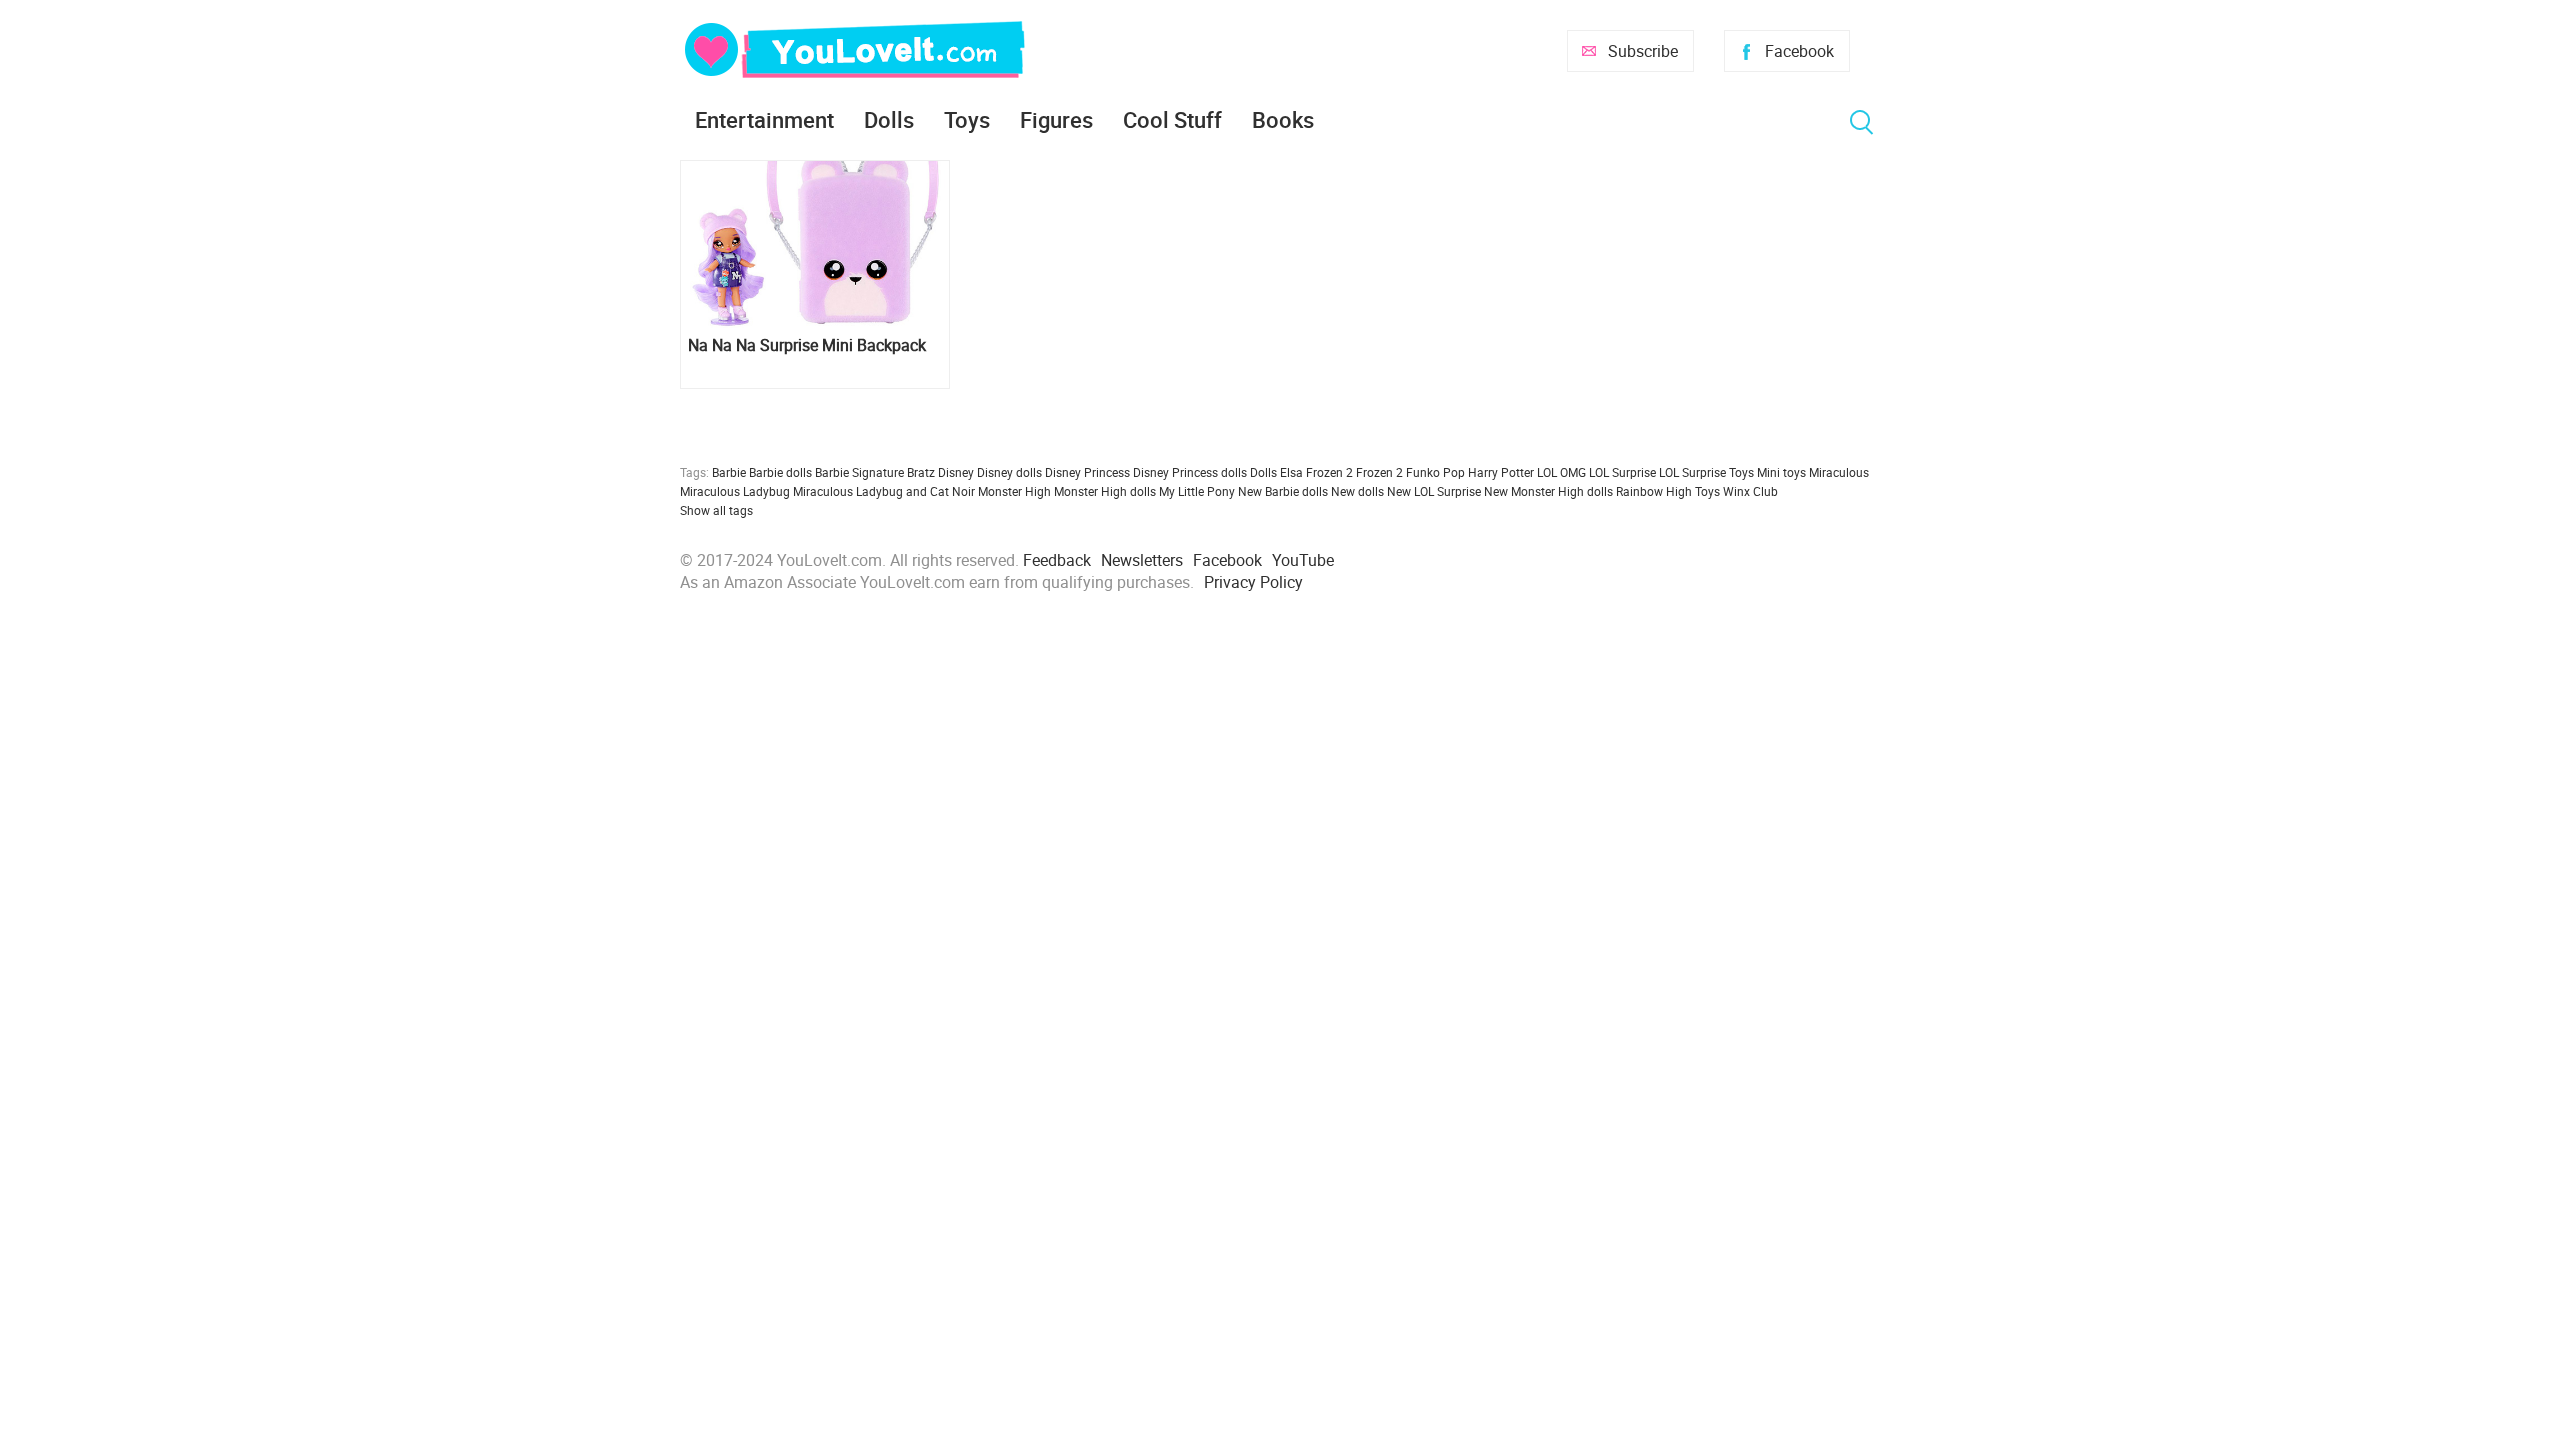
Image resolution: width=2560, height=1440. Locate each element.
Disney (956, 472)
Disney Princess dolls (1190, 472)
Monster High (1014, 491)
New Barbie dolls (1283, 491)
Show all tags (716, 510)
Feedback (1057, 560)
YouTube (1303, 560)
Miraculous (1839, 472)
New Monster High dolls (1548, 491)
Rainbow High (1654, 491)
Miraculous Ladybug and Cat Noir (884, 491)
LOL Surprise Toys (1706, 472)
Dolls (889, 119)
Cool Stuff (1172, 119)
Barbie (729, 472)
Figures (1056, 119)
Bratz (921, 472)
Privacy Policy (1253, 582)
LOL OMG (1561, 472)
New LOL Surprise (1434, 491)
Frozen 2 (1379, 472)
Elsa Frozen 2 (1316, 472)
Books (1283, 119)
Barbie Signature (859, 472)
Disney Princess (1087, 472)
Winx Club (1750, 491)
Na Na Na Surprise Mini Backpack (807, 345)
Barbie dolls (780, 472)
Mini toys (1781, 472)
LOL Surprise (1622, 472)
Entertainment (764, 119)
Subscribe (1643, 51)
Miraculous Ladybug (735, 491)
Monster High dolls (1105, 491)
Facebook (1799, 51)
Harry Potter (1501, 472)
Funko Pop (1435, 472)
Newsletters (1142, 560)
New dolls (1357, 491)
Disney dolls (1009, 472)
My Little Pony (1197, 491)
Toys (967, 119)
